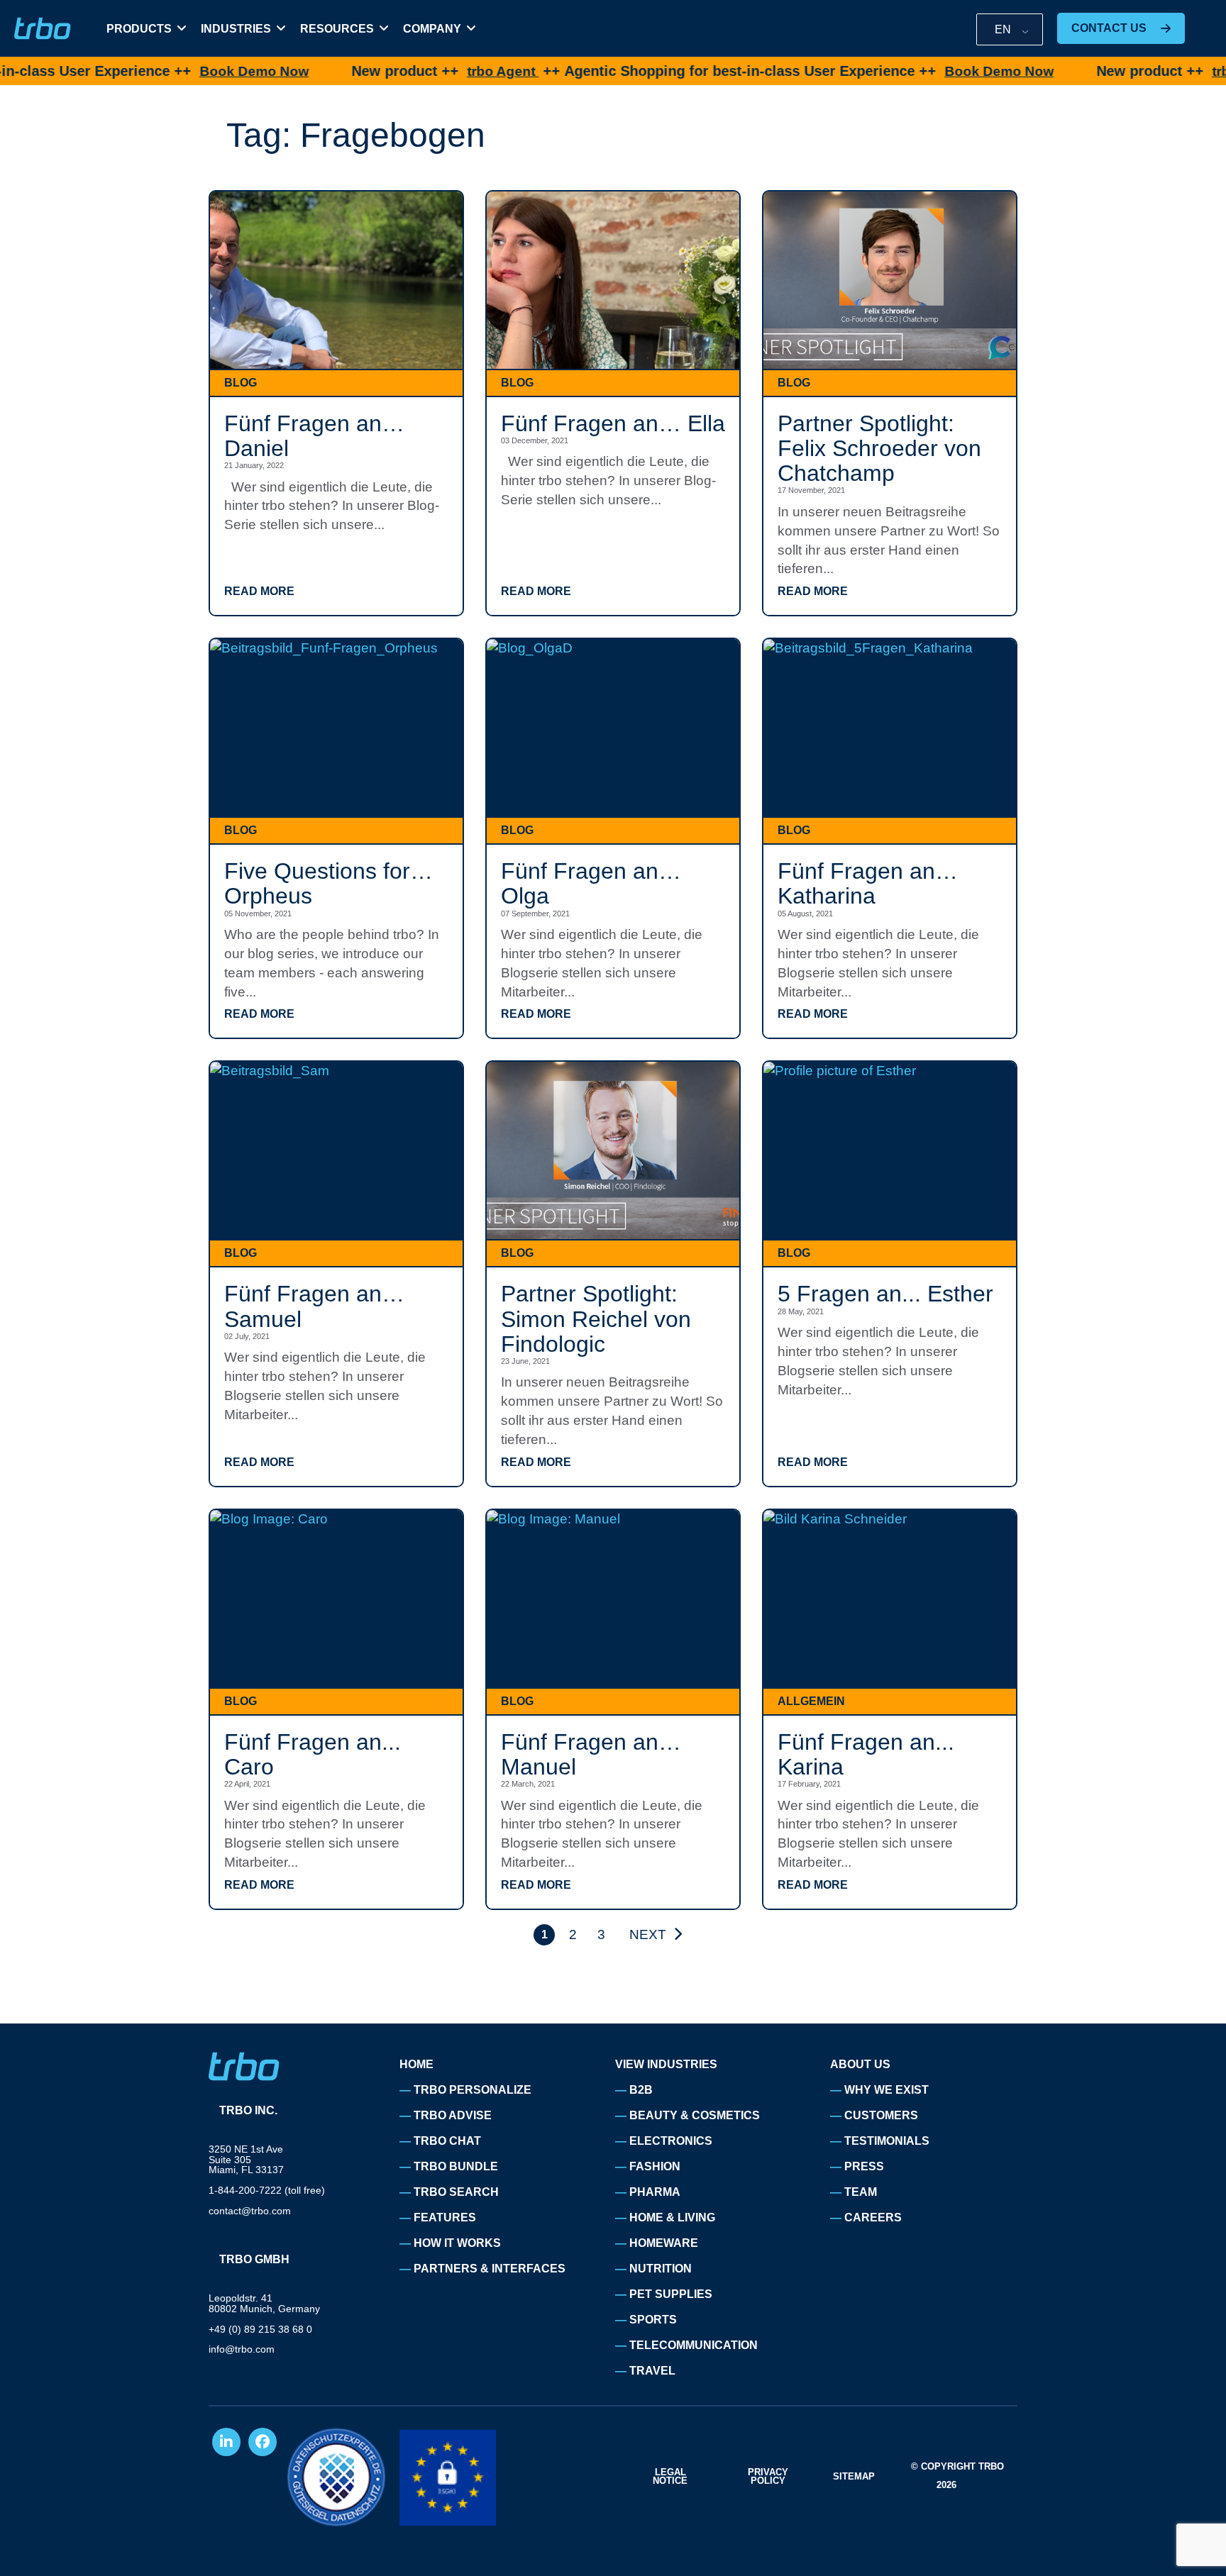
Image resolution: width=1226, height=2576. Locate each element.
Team (861, 2192)
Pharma (655, 2192)
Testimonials (887, 2141)
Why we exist (887, 2090)
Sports (653, 2320)
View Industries (666, 2064)
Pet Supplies (671, 2294)
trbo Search (456, 2192)
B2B (641, 2090)
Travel (652, 2371)
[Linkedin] (226, 2442)
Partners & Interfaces (490, 2269)
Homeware (664, 2243)
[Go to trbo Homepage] (43, 29)
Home (416, 2064)
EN (1003, 29)
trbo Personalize (473, 2090)
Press (864, 2166)
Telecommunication (694, 2345)
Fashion (655, 2166)
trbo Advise (453, 2115)
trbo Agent (415, 71)
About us (860, 2064)
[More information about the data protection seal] (336, 2477)
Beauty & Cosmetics (695, 2115)
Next (648, 1934)
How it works (457, 2243)
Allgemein (811, 1701)
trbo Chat (447, 2141)
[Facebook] (263, 2442)
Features (445, 2217)
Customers (881, 2115)
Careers (873, 2217)
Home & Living (672, 2217)
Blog (241, 383)
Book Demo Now (167, 71)
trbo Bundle (456, 2166)
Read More (259, 592)
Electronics (671, 2141)
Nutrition (661, 2269)
